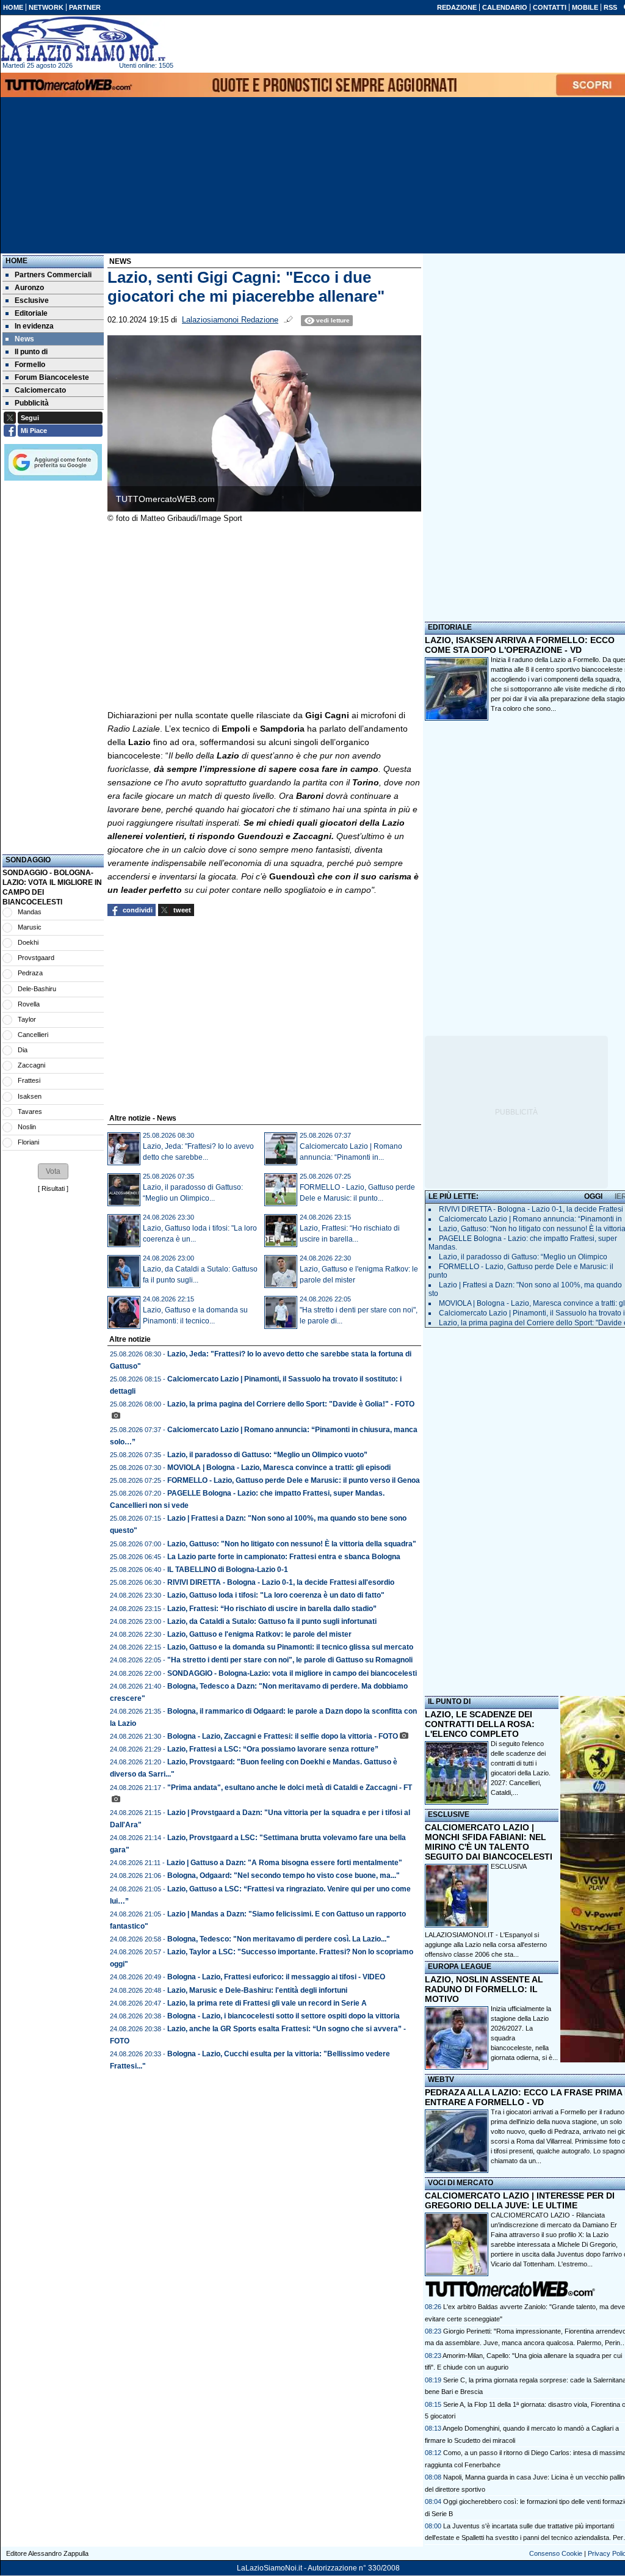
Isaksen (30, 1096)
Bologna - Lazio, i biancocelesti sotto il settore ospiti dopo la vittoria (284, 2016)
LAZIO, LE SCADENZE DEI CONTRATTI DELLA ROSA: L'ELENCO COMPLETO (480, 1724)
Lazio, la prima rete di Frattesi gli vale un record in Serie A (267, 2003)
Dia (23, 1050)
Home (16, 261)
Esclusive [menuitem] (32, 300)
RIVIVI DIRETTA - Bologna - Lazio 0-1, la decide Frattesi (531, 1209)
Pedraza (30, 973)
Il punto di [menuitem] (31, 352)
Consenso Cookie (556, 2553)
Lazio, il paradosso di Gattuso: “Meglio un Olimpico (523, 1257)
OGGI (593, 1196)
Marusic (30, 927)
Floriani (28, 1142)
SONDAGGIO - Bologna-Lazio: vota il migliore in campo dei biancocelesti (292, 1673)
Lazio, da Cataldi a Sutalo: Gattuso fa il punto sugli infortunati (272, 1621)
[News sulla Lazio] (83, 39)
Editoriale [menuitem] (31, 313)
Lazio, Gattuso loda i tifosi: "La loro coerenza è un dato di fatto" (276, 1595)
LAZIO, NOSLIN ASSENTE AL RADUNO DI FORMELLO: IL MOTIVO (484, 1989)
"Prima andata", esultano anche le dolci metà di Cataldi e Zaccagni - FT (290, 1788)
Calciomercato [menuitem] (40, 390)
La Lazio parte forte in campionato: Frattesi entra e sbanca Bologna (284, 1557)
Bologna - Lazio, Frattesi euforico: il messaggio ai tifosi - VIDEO (276, 1977)
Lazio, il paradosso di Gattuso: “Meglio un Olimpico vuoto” (267, 1455)
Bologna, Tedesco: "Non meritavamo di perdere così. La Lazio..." (279, 1939)
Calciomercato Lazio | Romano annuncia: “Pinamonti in (530, 1219)
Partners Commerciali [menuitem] (53, 275)
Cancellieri (33, 1035)
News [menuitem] (24, 339)
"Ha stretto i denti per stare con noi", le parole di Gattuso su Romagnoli (290, 1660)
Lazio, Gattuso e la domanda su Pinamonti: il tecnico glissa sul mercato (290, 1647)
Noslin (27, 1127)
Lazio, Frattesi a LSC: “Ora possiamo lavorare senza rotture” (273, 1749)
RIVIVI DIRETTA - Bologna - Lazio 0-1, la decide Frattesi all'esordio (281, 1582)
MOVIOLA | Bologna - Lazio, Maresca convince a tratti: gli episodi (279, 1468)
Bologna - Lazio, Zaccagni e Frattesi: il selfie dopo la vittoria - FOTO (283, 1736)
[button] (53, 1171)
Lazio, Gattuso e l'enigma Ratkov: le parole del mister (259, 1634)
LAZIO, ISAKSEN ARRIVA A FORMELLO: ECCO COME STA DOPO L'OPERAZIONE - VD (520, 645)
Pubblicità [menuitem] (32, 403)
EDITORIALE (450, 627)
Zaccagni (31, 1065)
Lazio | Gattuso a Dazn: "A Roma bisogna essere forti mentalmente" (284, 1863)
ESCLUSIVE (449, 1814)
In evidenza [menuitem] (34, 326)
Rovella (29, 1004)
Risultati (53, 1188)
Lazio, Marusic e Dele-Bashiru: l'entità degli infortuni (257, 1990)
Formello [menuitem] (30, 365)
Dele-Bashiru (37, 989)
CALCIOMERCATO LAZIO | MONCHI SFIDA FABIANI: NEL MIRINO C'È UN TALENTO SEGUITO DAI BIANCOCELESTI (489, 1842)
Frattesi (29, 1080)
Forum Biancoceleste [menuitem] (52, 377)
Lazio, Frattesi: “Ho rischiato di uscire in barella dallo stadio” (272, 1609)
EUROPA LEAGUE (460, 1967)
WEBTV (441, 2079)
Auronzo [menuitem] (29, 288)
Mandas (30, 912)
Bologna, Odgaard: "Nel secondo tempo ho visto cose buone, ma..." (284, 1876)
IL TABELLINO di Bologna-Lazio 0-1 (228, 1570)
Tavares (30, 1112)
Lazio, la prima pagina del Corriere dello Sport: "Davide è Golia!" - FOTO (291, 1404)
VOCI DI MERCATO (461, 2183)
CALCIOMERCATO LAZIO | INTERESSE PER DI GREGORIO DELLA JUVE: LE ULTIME (520, 2200)
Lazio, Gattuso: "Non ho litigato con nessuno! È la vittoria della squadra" (292, 1544)
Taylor (27, 1019)
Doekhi (28, 942)
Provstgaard (36, 958)
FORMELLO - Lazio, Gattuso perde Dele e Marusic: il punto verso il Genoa (294, 1480)
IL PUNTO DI (449, 1701)
